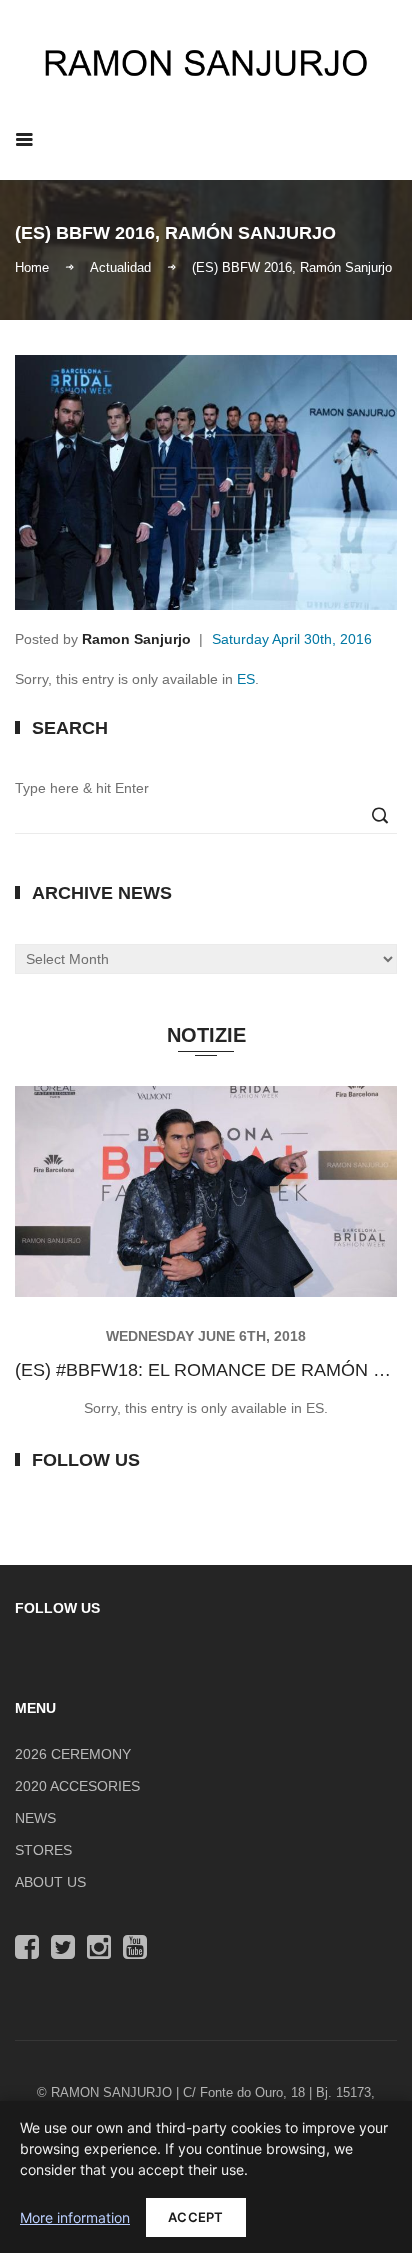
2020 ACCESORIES (77, 1786)
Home (32, 266)
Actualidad (120, 266)
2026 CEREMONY (73, 1754)
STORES (43, 1850)
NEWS (35, 1818)
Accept (196, 2217)
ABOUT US (50, 1882)
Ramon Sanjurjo (136, 639)
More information (75, 2217)
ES (246, 679)
